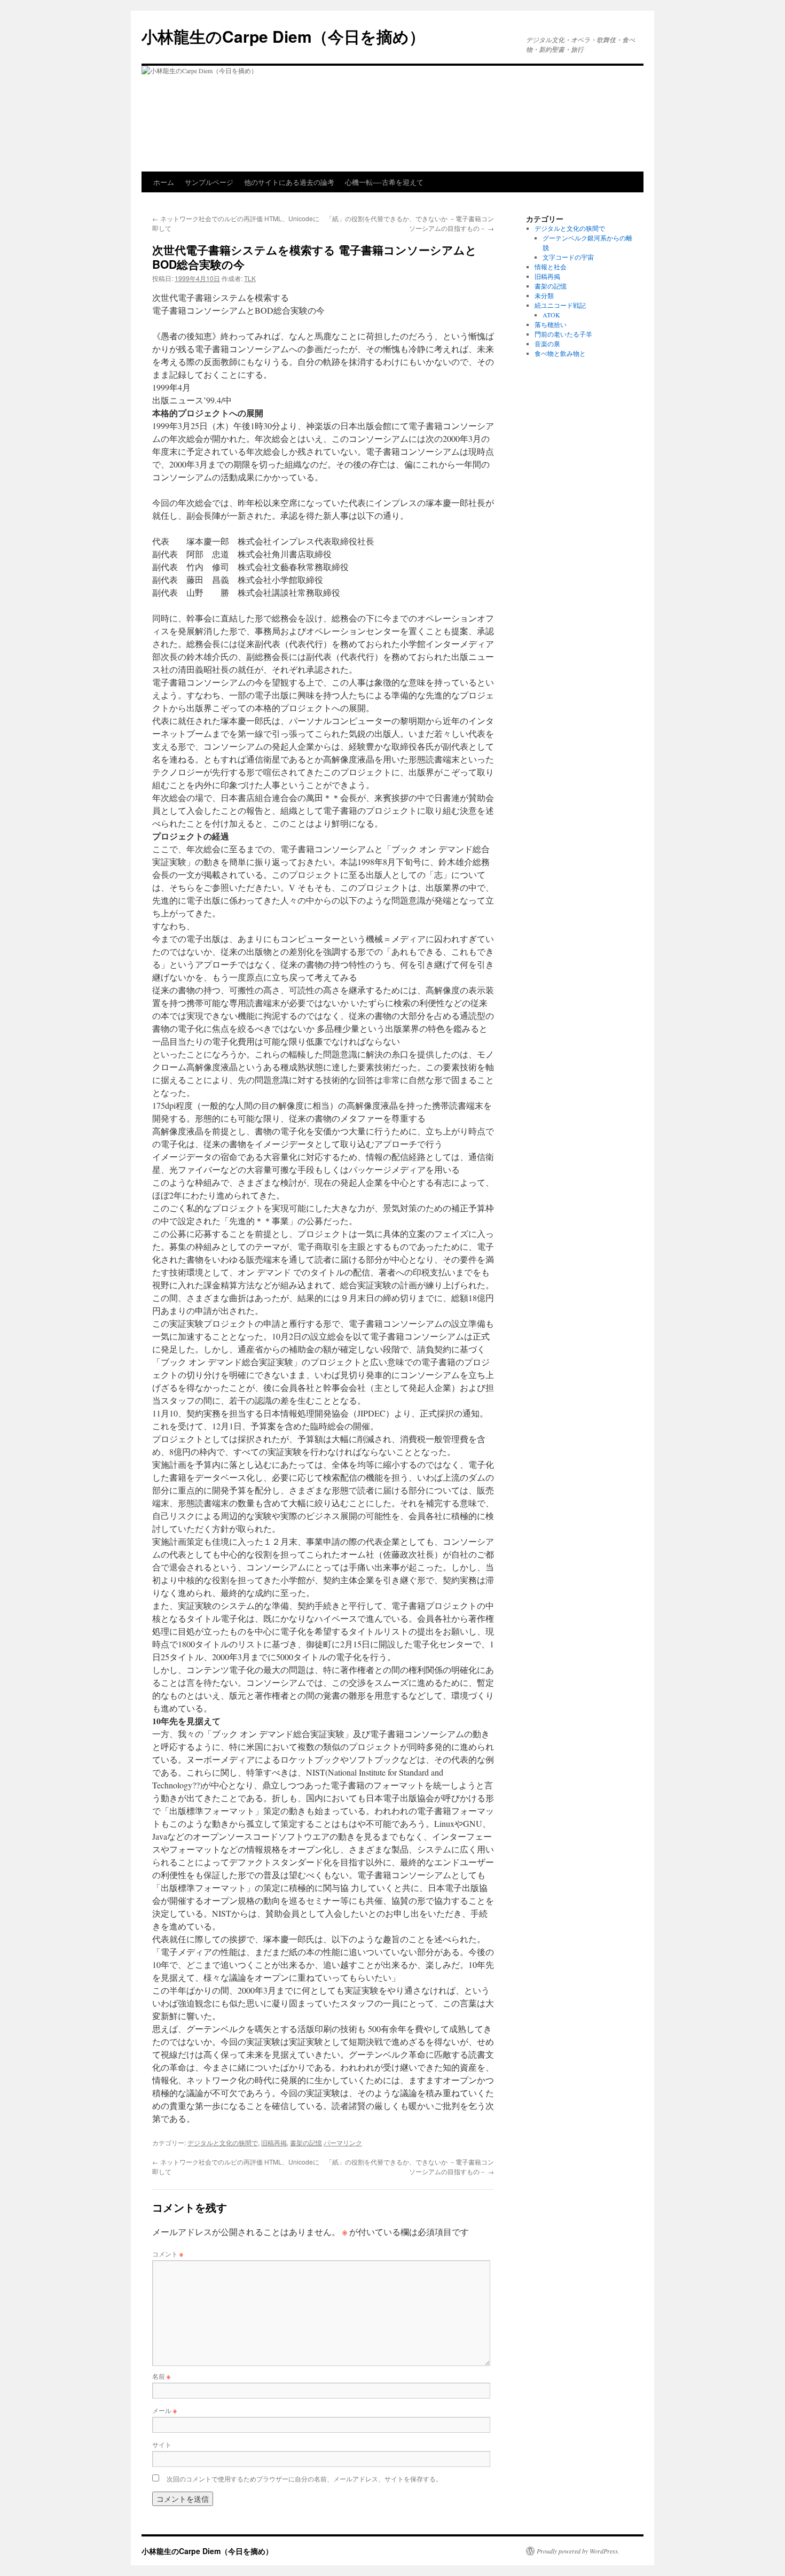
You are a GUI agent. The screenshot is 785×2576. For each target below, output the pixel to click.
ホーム (164, 182)
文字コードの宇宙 (568, 257)
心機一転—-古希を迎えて (384, 182)
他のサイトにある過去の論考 (289, 182)
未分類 (544, 295)
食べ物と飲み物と (560, 353)
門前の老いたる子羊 (563, 334)
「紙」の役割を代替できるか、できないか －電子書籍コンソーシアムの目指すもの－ (410, 223)
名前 (161, 2376)
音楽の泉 (547, 344)
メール (164, 2410)
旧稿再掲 (274, 2142)
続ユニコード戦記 (560, 305)
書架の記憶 (306, 2142)
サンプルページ (209, 182)
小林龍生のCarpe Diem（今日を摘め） (283, 36)
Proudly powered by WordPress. (578, 2551)
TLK (250, 278)
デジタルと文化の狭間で (223, 2142)
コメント (168, 2254)
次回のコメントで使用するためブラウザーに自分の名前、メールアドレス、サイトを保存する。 (304, 2478)
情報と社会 (551, 267)
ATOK (551, 315)
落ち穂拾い (551, 324)
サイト (162, 2444)
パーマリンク (343, 2142)
